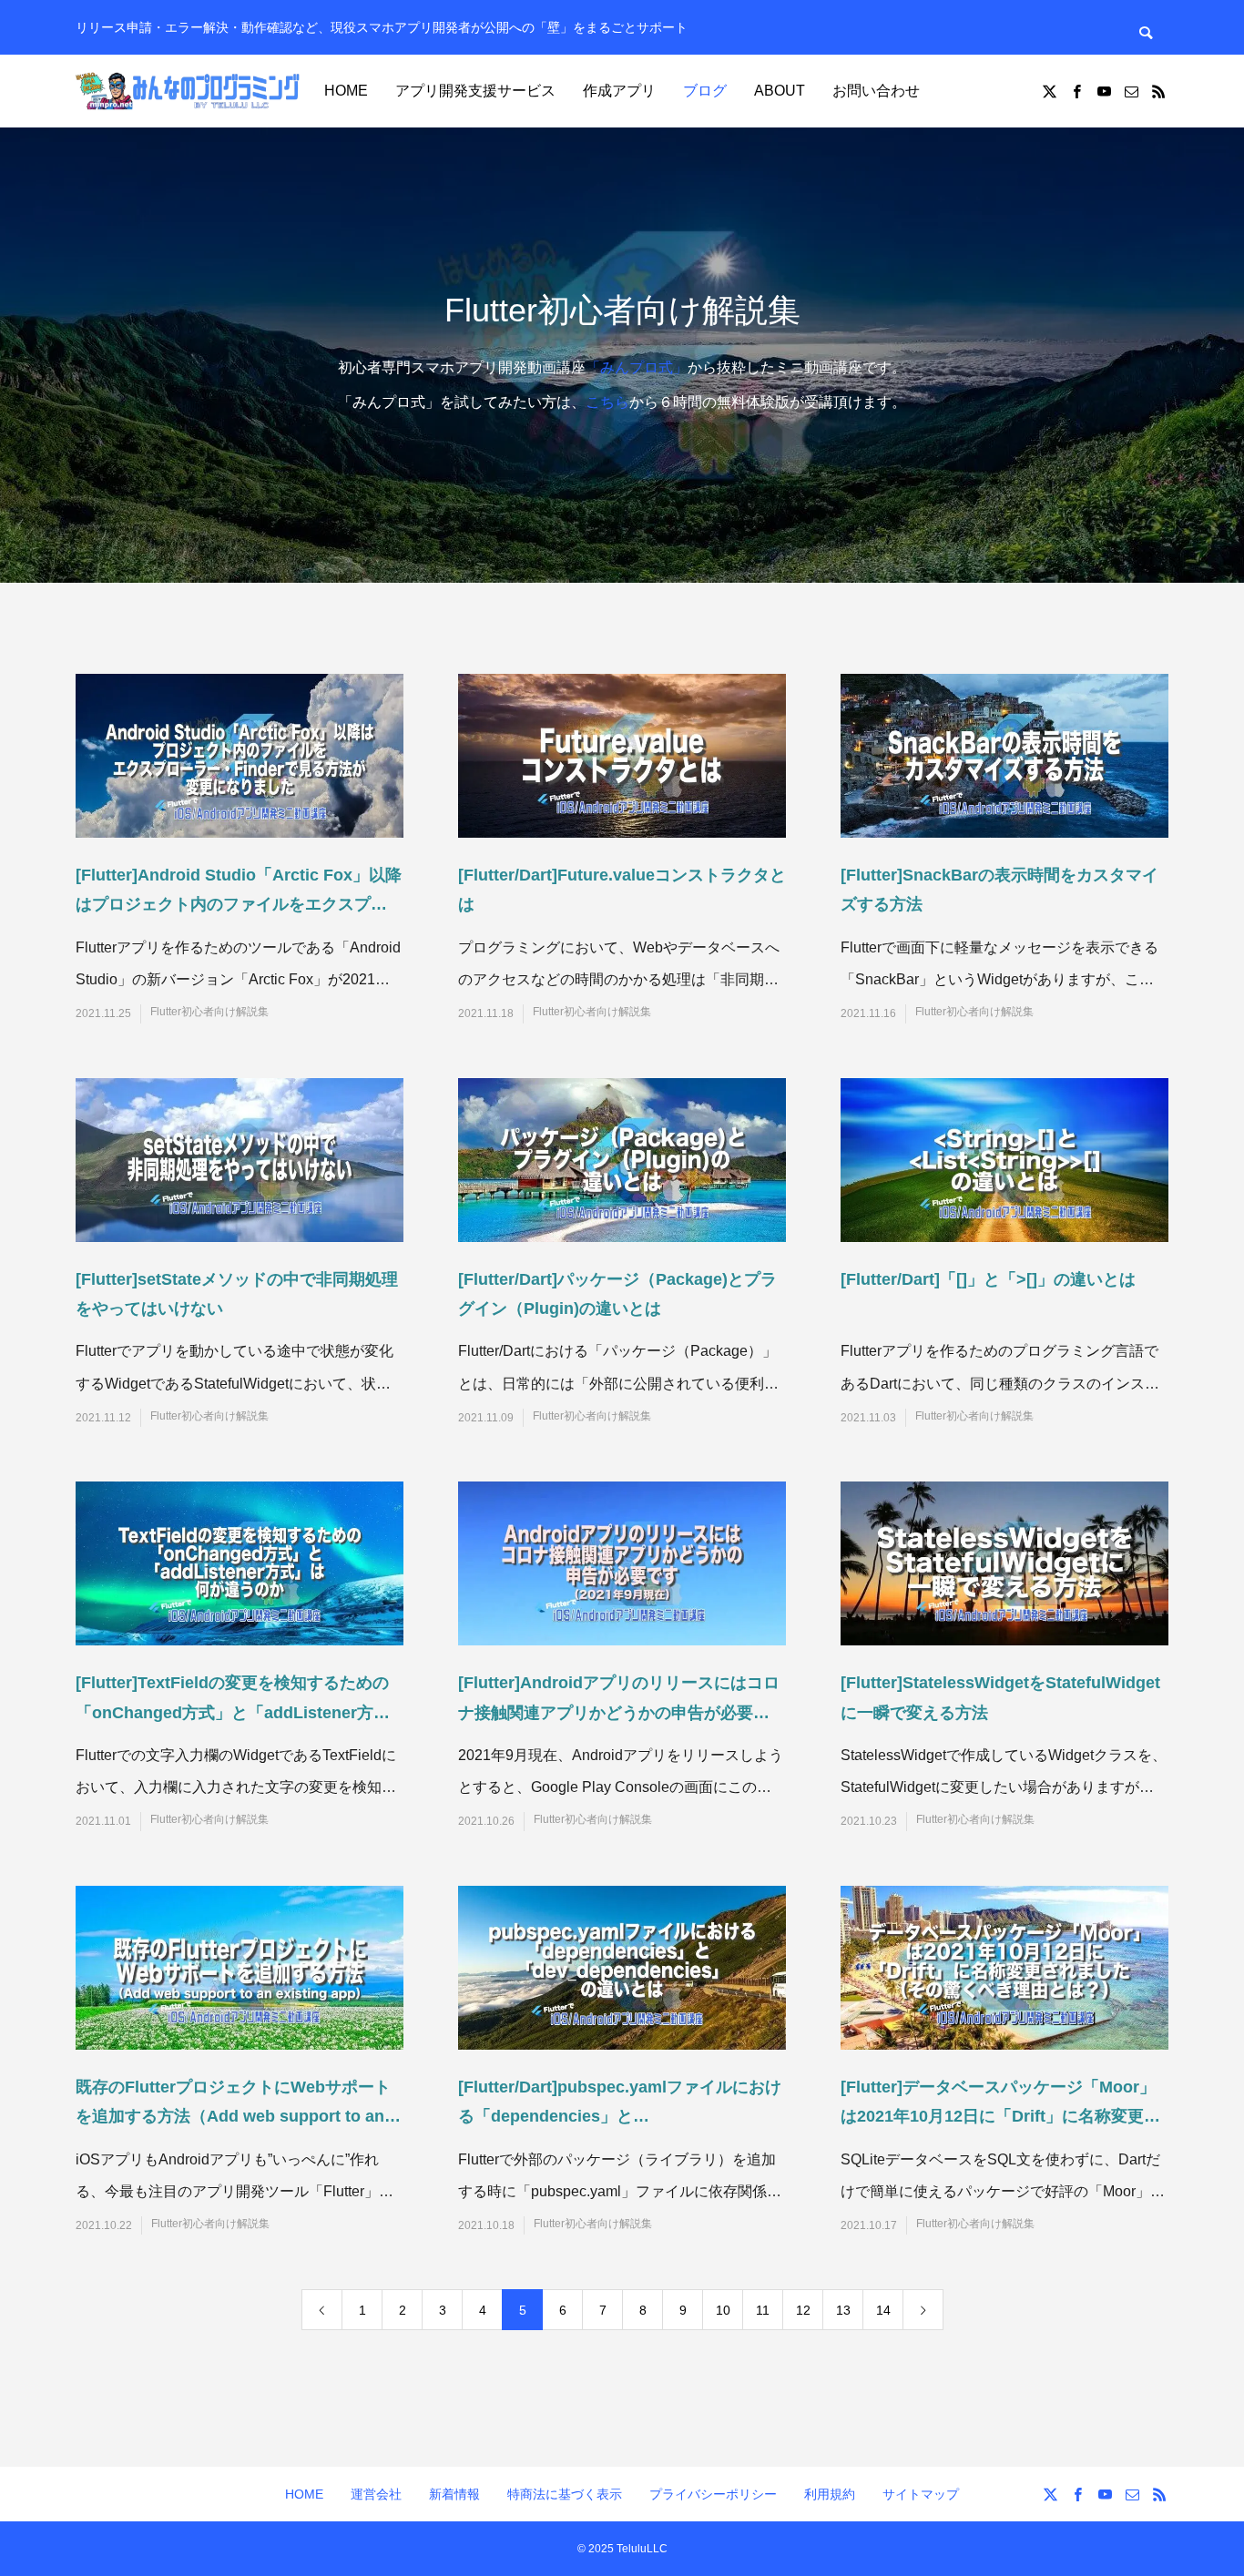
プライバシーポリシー (713, 2494)
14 (883, 2310)
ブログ (705, 91)
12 (803, 2310)
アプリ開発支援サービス (475, 91)
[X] (1049, 91)
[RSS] (1158, 91)
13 (843, 2310)
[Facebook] (1076, 91)
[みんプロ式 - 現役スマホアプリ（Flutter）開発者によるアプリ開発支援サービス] (189, 91)
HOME (346, 91)
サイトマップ (921, 2494)
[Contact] (1131, 91)
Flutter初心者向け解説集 (209, 1012)
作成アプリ (619, 91)
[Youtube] (1104, 91)
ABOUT (780, 91)
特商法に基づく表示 (565, 2494)
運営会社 (376, 2494)
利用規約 (830, 2494)
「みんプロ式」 (637, 367)
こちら (607, 402)
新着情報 (454, 2494)
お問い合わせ (876, 91)
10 (723, 2310)
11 (763, 2310)
